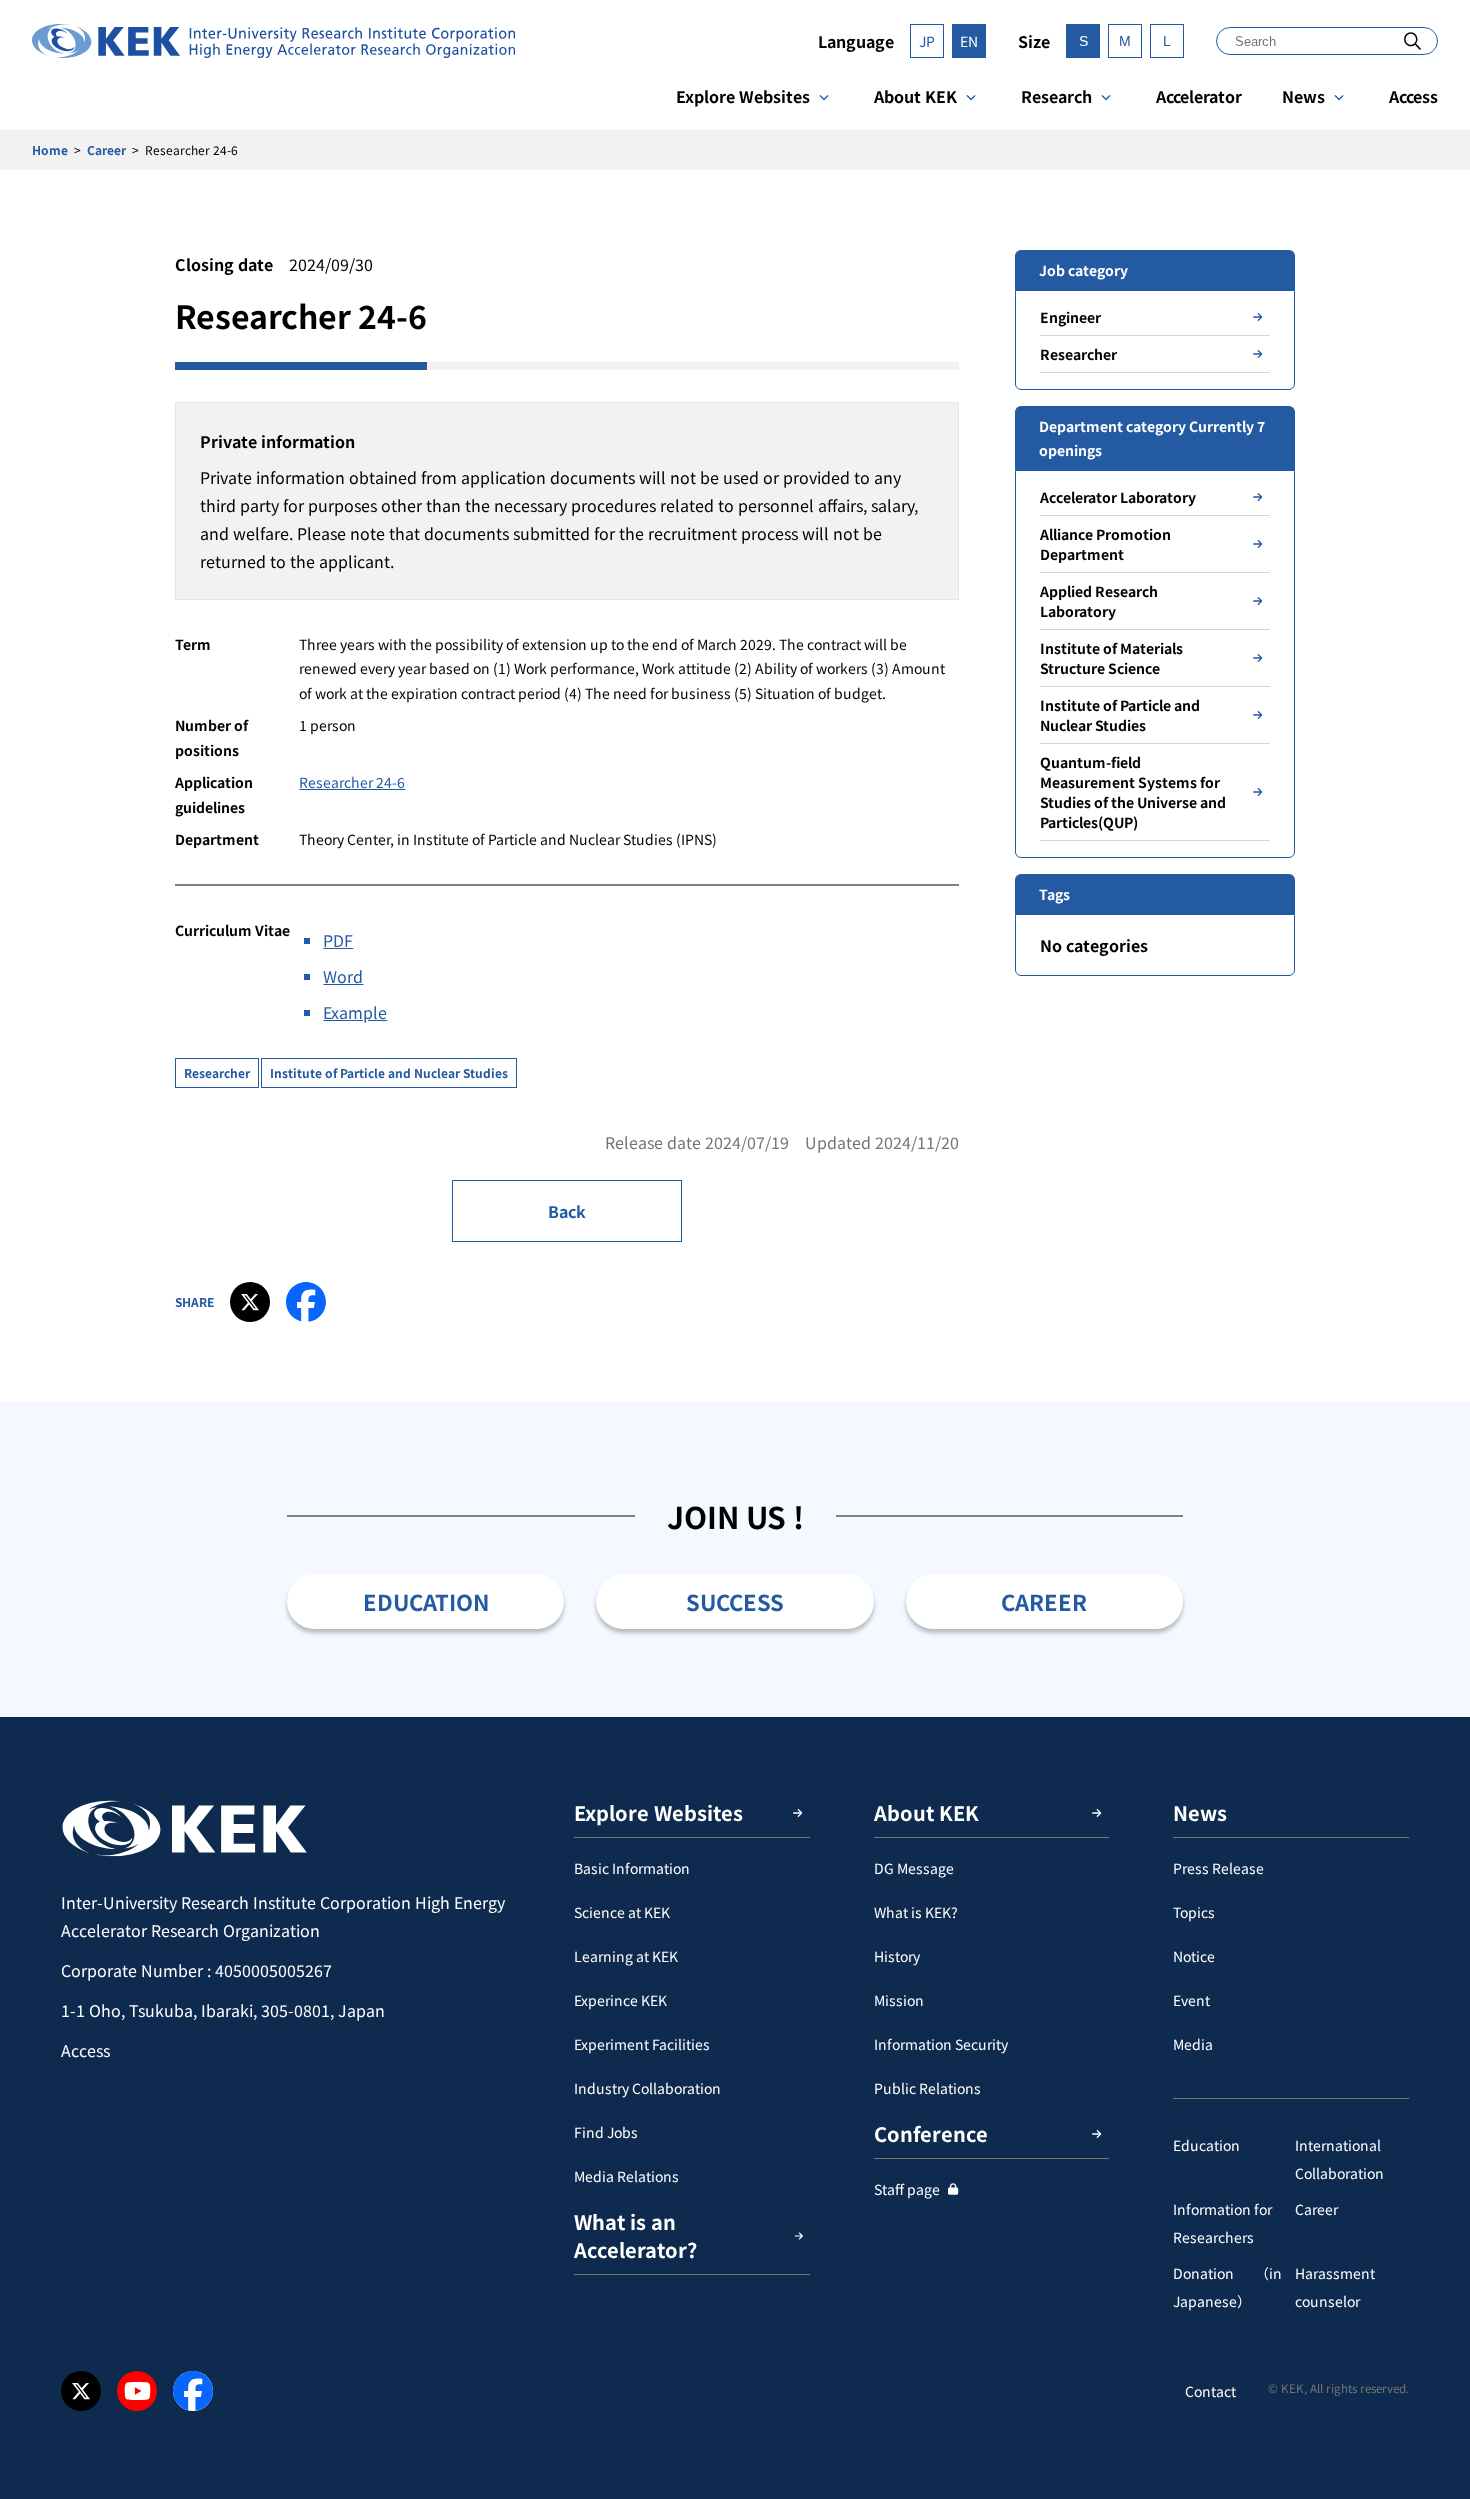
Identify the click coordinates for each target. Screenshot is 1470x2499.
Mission (899, 2000)
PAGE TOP (1424, 1717)
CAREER (1044, 1601)
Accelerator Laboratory (1118, 497)
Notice (1194, 1956)
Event (1191, 2000)
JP (927, 41)
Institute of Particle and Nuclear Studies (389, 1072)
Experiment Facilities (642, 2044)
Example (355, 1012)
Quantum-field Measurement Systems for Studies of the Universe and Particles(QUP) (1133, 792)
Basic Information (632, 1868)
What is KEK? (916, 1912)
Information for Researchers (1222, 2223)
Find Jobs (606, 2132)
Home (50, 149)
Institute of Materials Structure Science (1111, 658)
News (1303, 96)
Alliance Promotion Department (1105, 544)
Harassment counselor (1335, 2287)
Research (1056, 96)
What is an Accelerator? (635, 2235)
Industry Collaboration (647, 2088)
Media (1193, 2044)
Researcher (217, 1072)
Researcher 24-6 (352, 782)
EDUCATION (426, 1601)
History (897, 1956)
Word (343, 976)
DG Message (914, 1868)
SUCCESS (735, 1601)
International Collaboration (1339, 2159)
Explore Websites (743, 96)
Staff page (907, 2189)
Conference (931, 2133)
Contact (1210, 2391)
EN (969, 41)
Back (567, 1211)
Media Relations (626, 2176)
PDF (338, 940)
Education (1206, 2145)
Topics (1194, 1912)
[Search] (1412, 40)
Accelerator (1199, 96)
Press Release (1218, 1868)
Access (1413, 96)
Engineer (1070, 317)
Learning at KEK (626, 1956)
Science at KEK (622, 1912)
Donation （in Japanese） (1227, 2287)
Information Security (941, 2044)
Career (106, 149)
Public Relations (927, 2088)
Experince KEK (620, 2000)
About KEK (915, 96)
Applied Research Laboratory (1099, 601)
